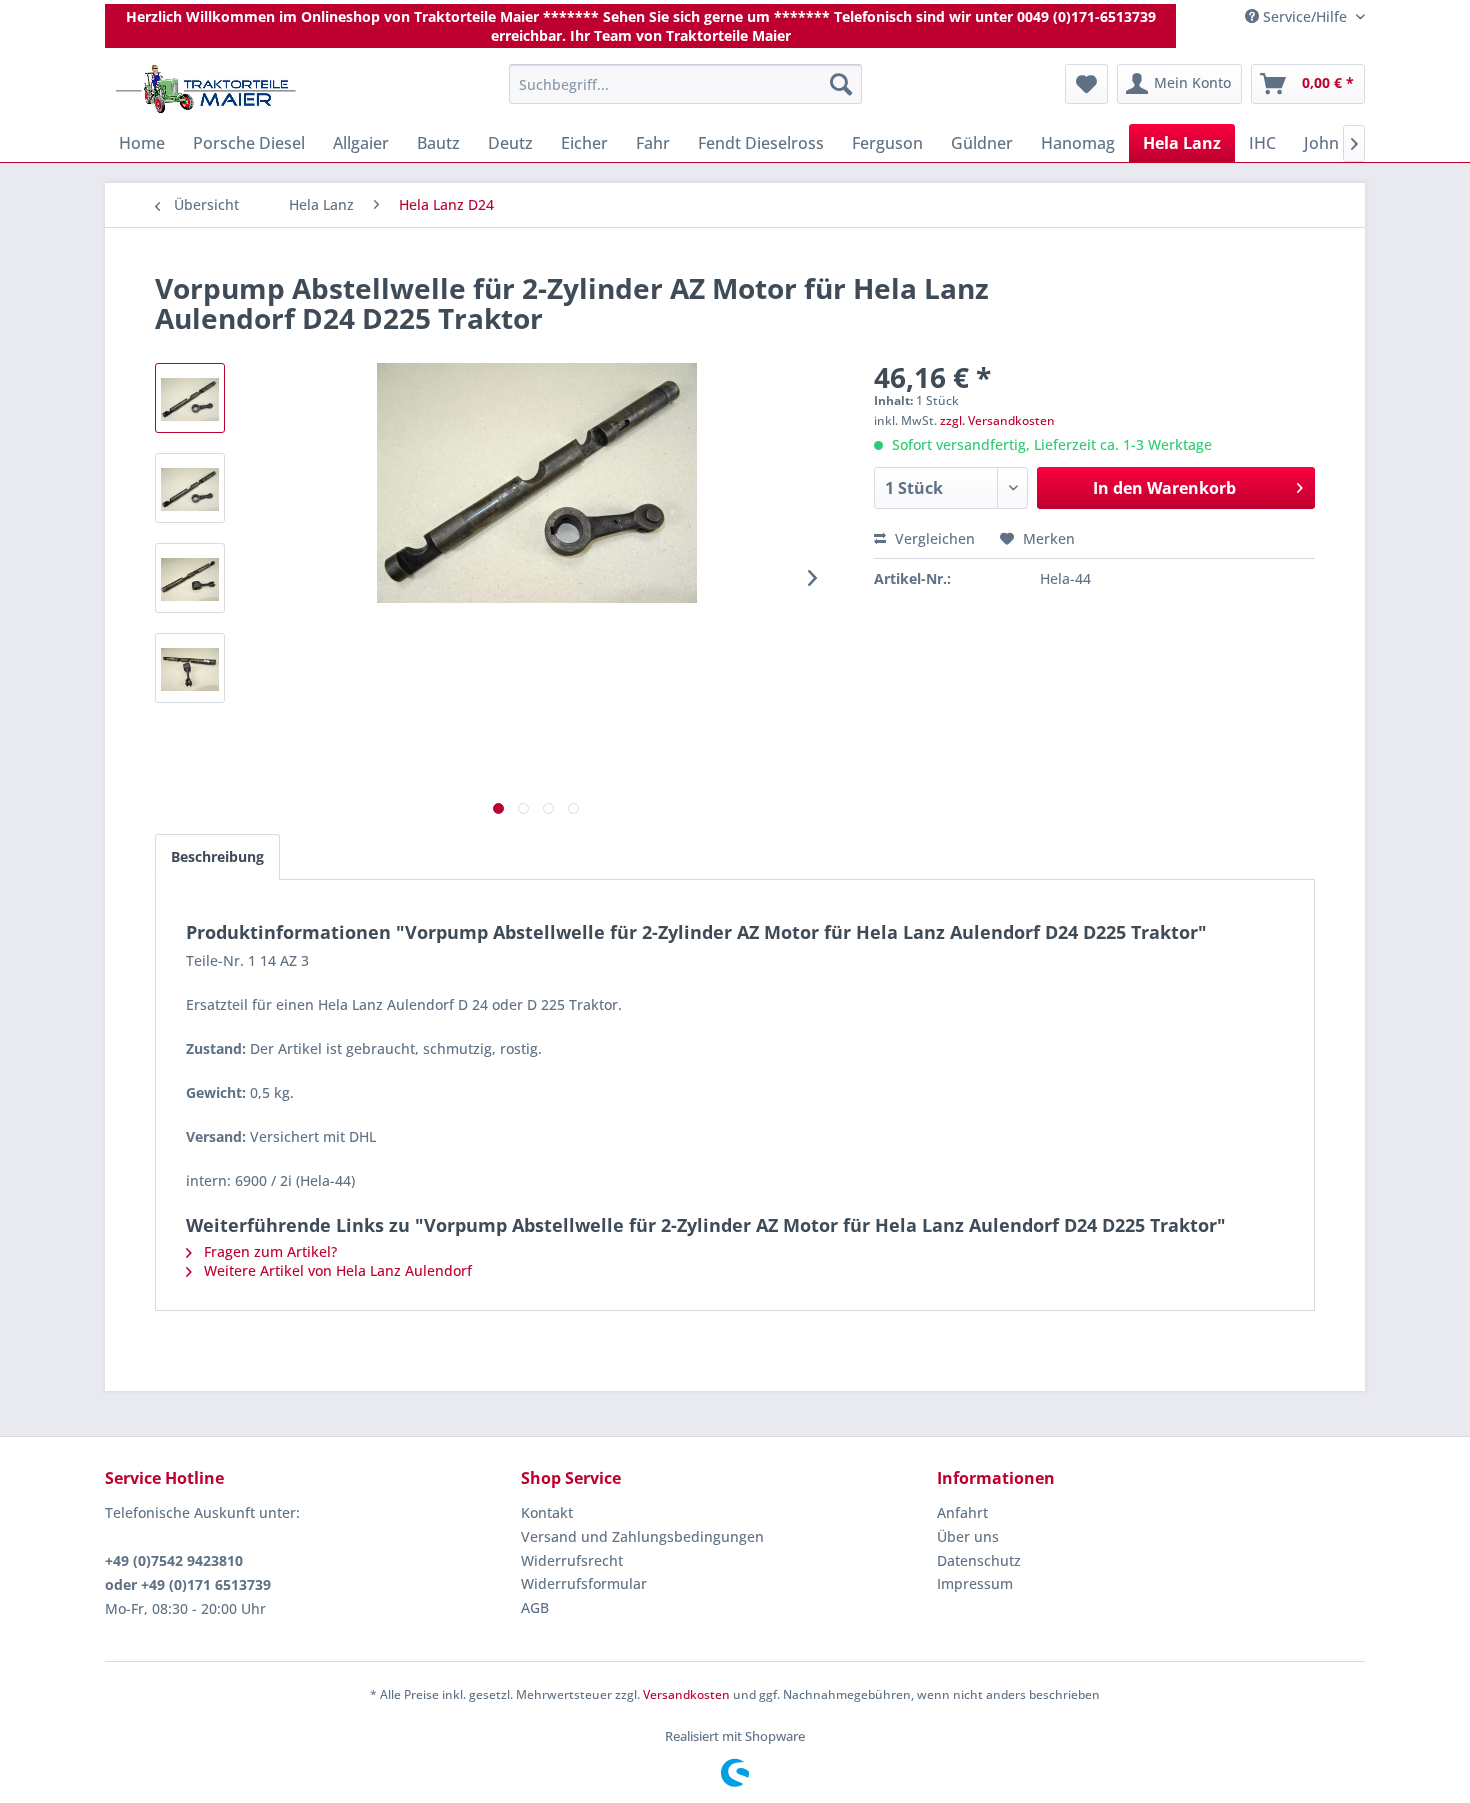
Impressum (975, 1583)
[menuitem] (685, 84)
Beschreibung (217, 856)
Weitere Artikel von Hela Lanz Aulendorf (336, 1270)
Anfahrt (962, 1512)
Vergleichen (933, 538)
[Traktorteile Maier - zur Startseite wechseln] (206, 89)
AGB (535, 1607)
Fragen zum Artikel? (268, 1251)
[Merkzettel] (1086, 84)
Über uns (968, 1536)
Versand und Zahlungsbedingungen (642, 1536)
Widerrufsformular (584, 1583)
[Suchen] (841, 84)
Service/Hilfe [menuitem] (1305, 16)
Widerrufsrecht (572, 1560)
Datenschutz (979, 1560)
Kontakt (547, 1512)
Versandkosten (686, 1694)
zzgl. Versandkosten (997, 420)
